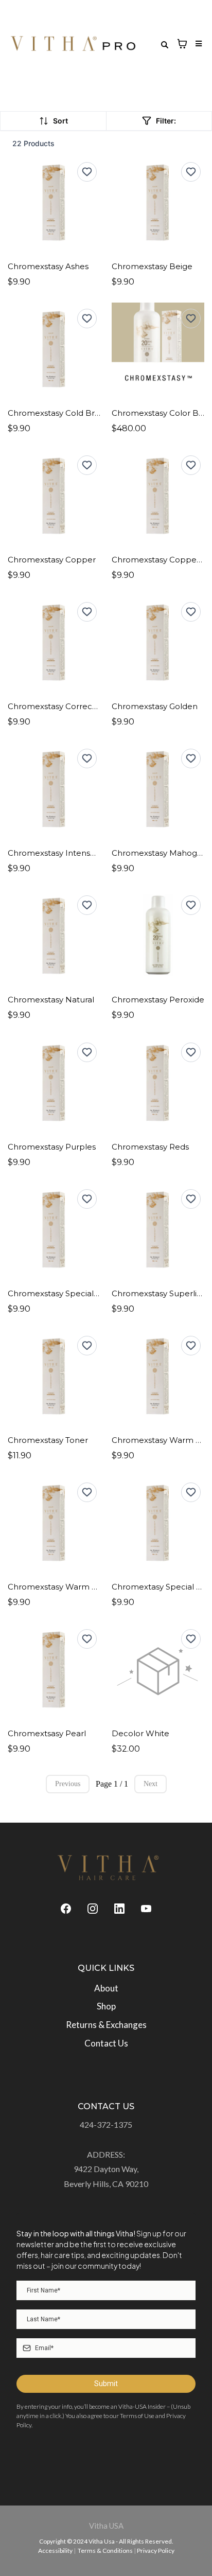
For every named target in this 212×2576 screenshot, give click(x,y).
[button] (197, 44)
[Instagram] (93, 1908)
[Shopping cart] (182, 44)
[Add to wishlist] (87, 172)
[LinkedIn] (119, 1908)
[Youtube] (146, 1908)
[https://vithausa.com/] (109, 1868)
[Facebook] (66, 1908)
